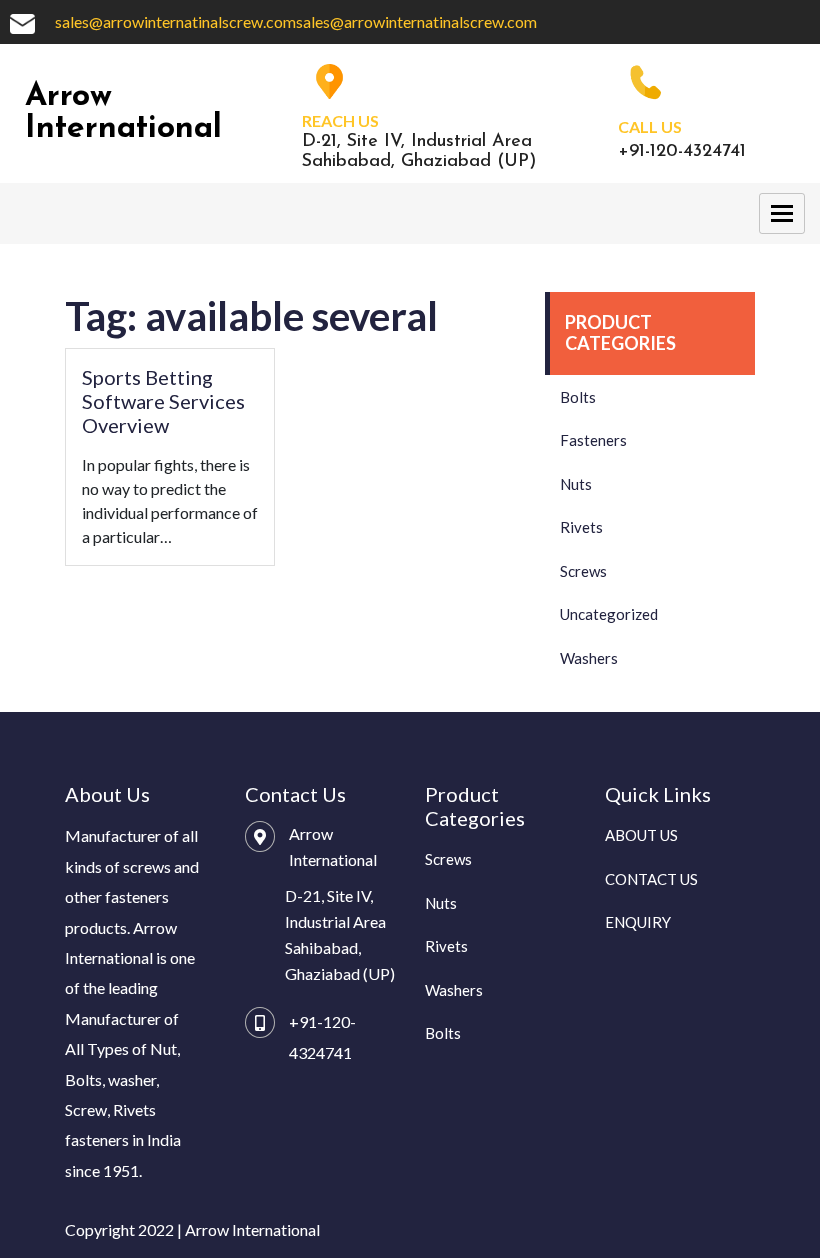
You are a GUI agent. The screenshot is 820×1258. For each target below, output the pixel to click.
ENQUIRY (638, 922)
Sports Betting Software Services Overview (163, 401)
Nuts (576, 484)
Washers (589, 658)
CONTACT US (651, 879)
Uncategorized (609, 614)
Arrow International (123, 113)
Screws (583, 571)
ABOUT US (641, 835)
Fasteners (593, 440)
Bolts (578, 397)
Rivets (581, 527)
